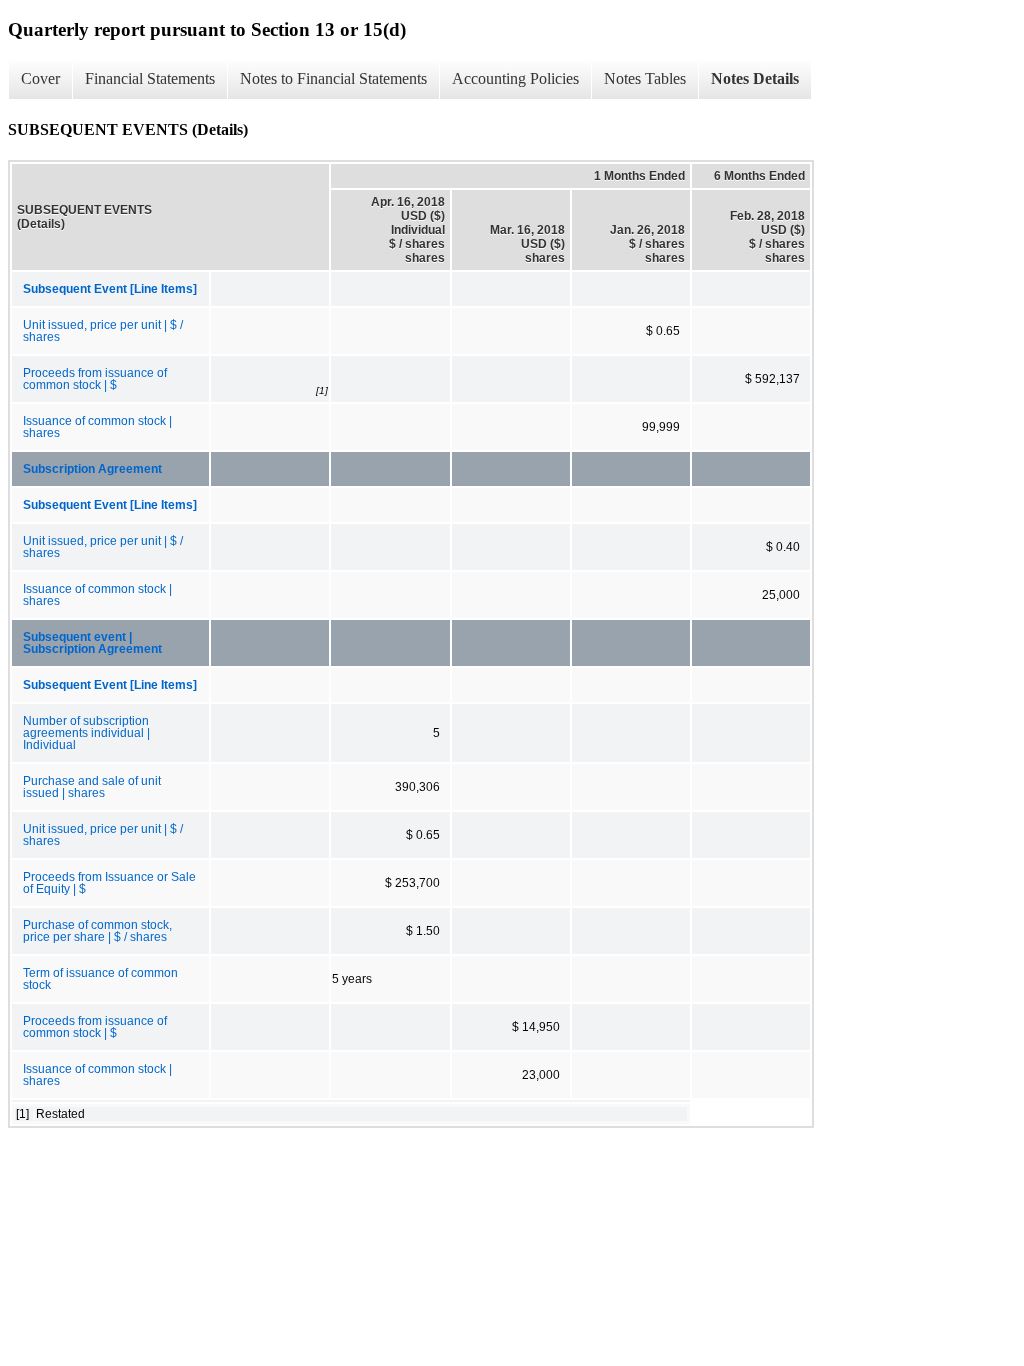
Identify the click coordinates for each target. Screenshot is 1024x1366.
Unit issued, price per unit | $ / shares (103, 331)
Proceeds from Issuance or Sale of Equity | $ (109, 883)
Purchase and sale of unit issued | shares (92, 787)
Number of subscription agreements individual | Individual (86, 733)
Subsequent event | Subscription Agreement (92, 643)
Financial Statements (150, 78)
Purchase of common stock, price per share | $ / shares (97, 931)
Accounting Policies (515, 78)
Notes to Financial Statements (333, 78)
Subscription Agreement (92, 469)
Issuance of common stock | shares (97, 427)
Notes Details (755, 78)
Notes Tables (645, 78)
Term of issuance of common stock (100, 979)
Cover (40, 78)
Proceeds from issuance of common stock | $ (95, 379)
